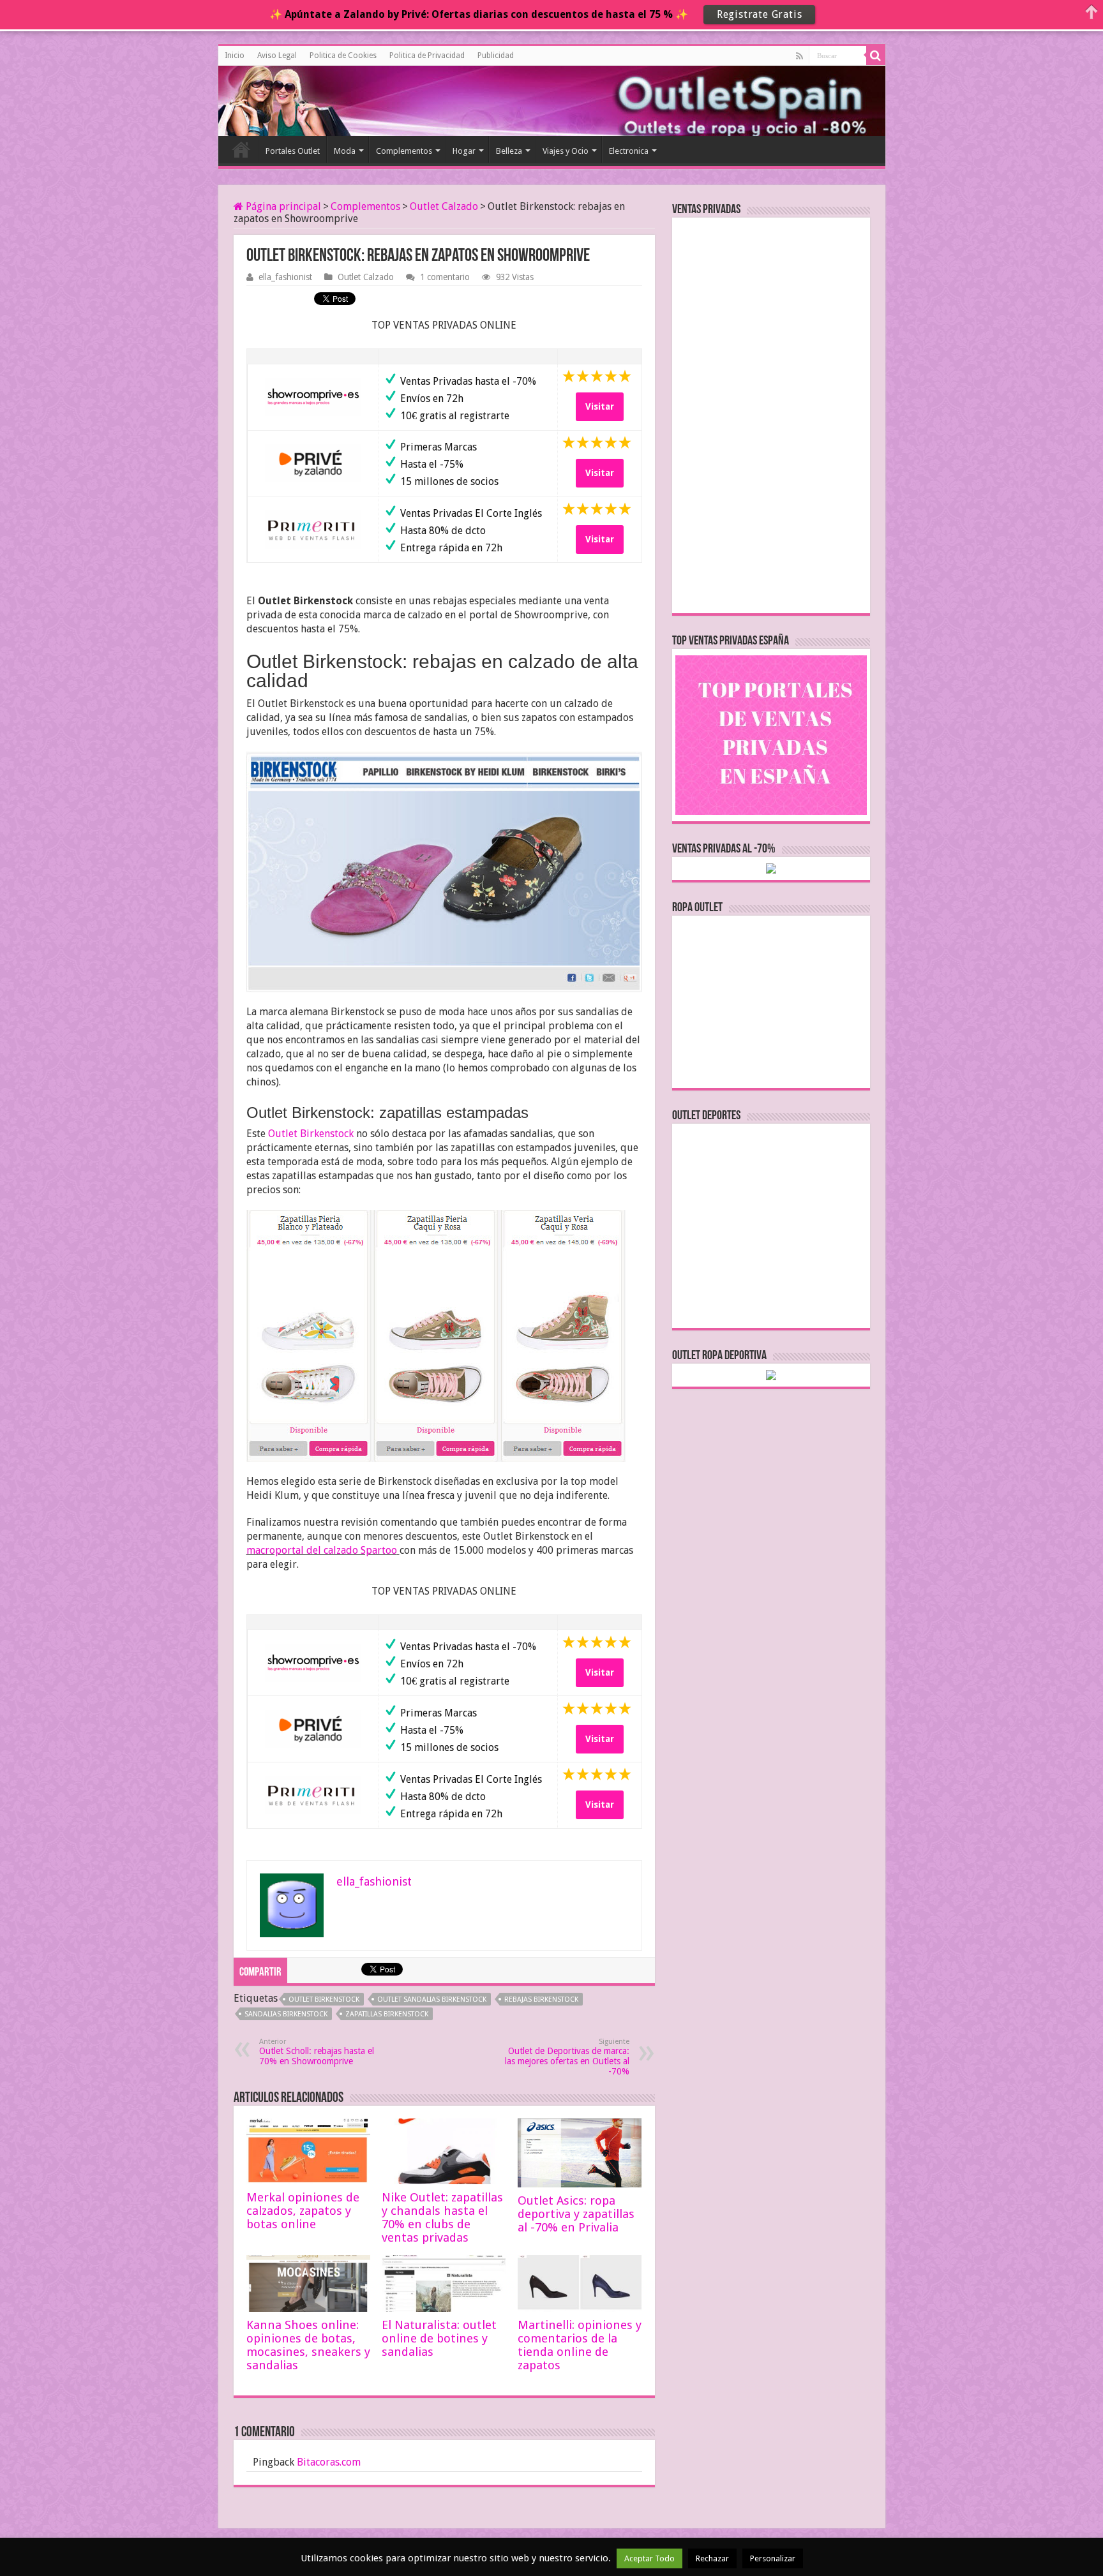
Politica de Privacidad (427, 56)
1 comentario (445, 277)
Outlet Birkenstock (311, 1134)
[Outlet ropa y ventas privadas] (276, 99)
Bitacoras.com (329, 2462)
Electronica (629, 151)
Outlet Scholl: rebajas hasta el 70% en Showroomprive (317, 2052)
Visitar (600, 406)
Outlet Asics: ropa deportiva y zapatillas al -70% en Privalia (576, 2214)
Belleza (509, 151)
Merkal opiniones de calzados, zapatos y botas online (303, 2211)
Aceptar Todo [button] (649, 2558)
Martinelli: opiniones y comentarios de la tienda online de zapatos (580, 2345)
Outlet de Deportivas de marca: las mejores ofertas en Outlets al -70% (567, 2057)
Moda (345, 151)
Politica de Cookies (343, 56)
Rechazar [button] (712, 2558)
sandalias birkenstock (286, 2014)
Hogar (464, 151)
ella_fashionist (285, 277)
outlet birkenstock (324, 1999)
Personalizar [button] (773, 2558)
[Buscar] (876, 56)
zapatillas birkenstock (387, 2014)
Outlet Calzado (444, 206)
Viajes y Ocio (566, 151)
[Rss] (799, 56)
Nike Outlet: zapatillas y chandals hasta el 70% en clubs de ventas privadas (442, 2217)
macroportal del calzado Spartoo (322, 1550)
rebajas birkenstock (541, 1999)
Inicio (235, 56)
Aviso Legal (277, 56)
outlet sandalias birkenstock (432, 1999)
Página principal (282, 206)
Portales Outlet (293, 151)
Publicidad (496, 56)
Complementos (404, 151)
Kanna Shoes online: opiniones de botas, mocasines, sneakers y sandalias (308, 2345)
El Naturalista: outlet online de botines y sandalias (439, 2338)
